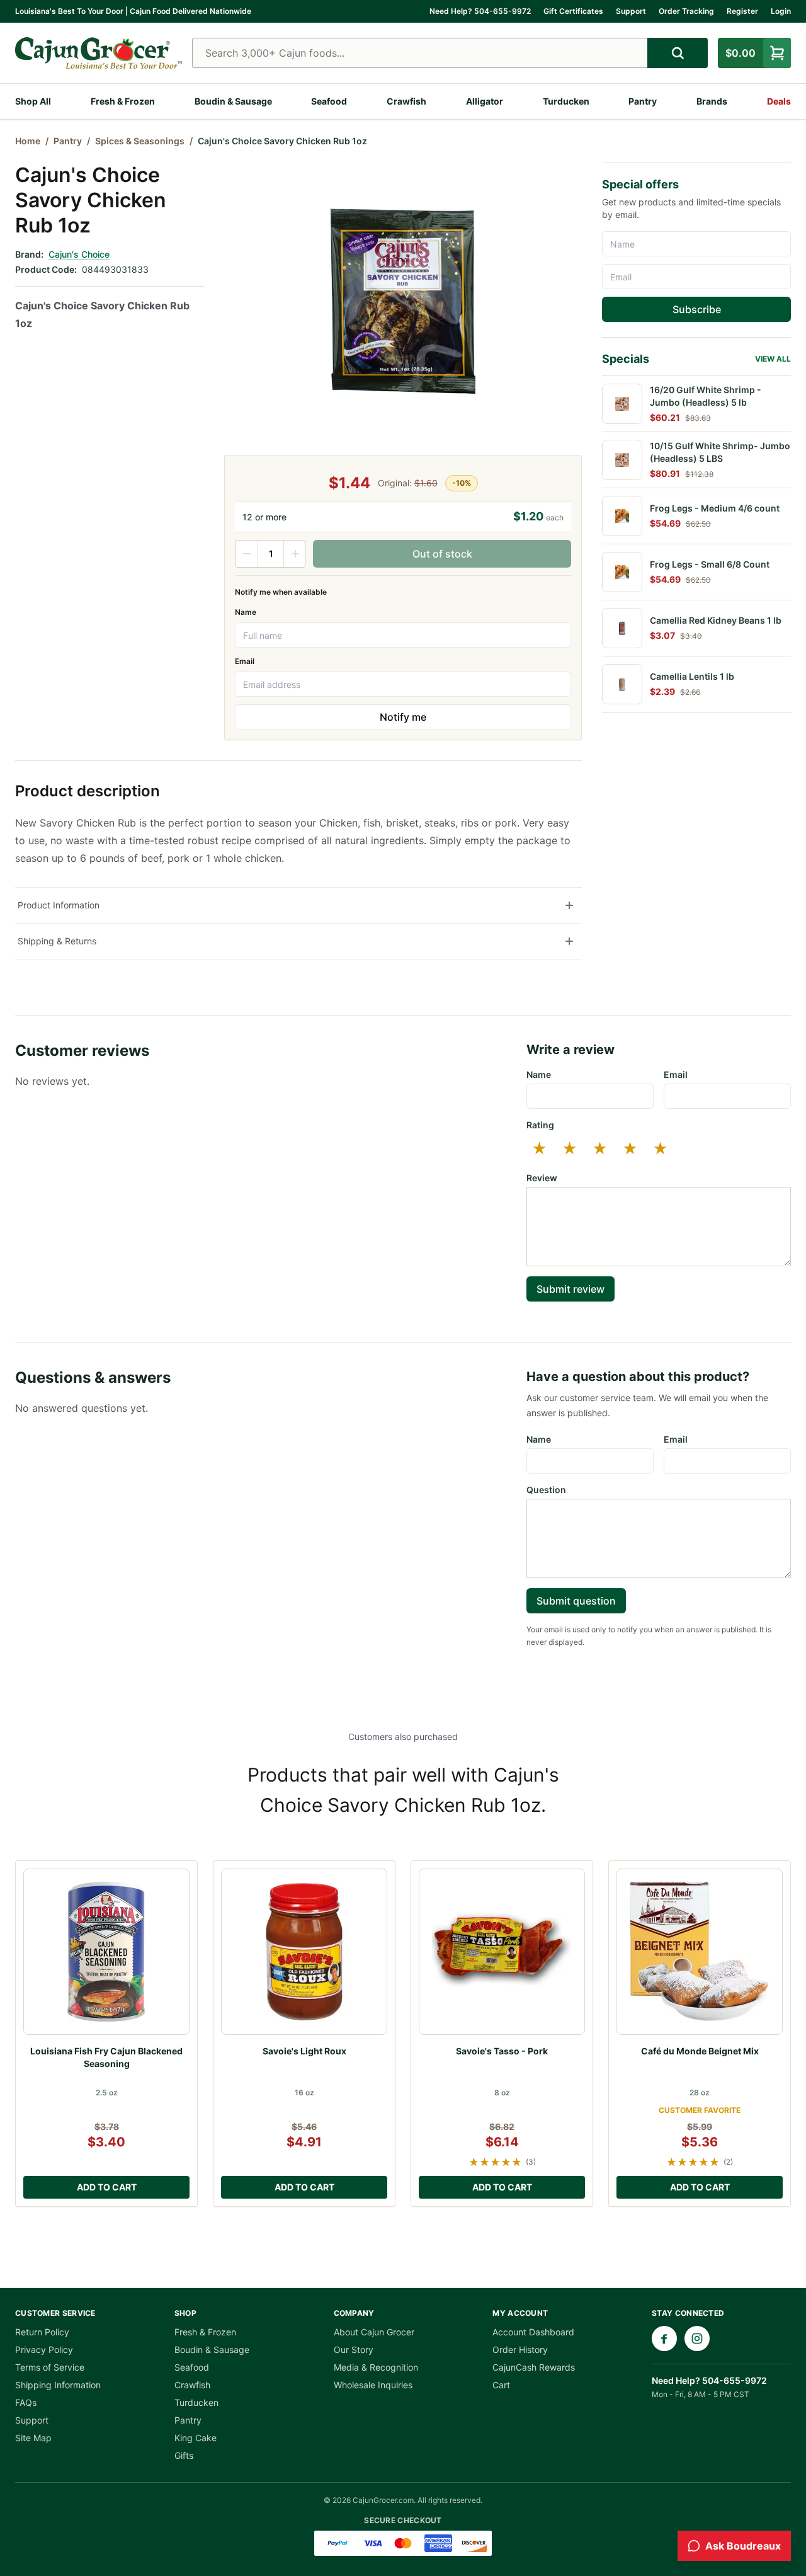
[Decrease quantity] (247, 554)
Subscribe (697, 309)
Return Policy (42, 2332)
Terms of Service (50, 2367)
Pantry (643, 101)
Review (542, 1178)
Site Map (33, 2438)
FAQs (26, 2402)
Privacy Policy (44, 2350)
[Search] (678, 53)
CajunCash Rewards (534, 2367)
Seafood (329, 101)
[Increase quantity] (295, 554)
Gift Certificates (573, 11)
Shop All (33, 101)
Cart (501, 2385)
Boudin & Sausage (233, 101)
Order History (520, 2350)
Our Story (354, 2350)
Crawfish (406, 101)
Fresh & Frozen (123, 101)
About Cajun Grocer (374, 2332)
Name (246, 612)
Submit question (576, 1601)
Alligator (485, 101)
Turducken (566, 101)
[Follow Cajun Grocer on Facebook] (664, 2338)
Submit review (570, 1289)
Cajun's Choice (79, 254)
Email (245, 661)
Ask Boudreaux (743, 2546)
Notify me (403, 717)
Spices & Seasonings (140, 141)
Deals (779, 101)
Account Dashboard (533, 2332)
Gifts (184, 2455)
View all (773, 359)
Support (631, 11)
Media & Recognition (376, 2367)
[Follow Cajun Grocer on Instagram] (697, 2338)
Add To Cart (107, 2187)
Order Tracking (686, 11)
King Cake (196, 2438)
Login (781, 11)
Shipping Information (58, 2385)
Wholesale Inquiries (373, 2385)
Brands (712, 101)
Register (742, 11)
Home (28, 141)
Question (546, 1490)
